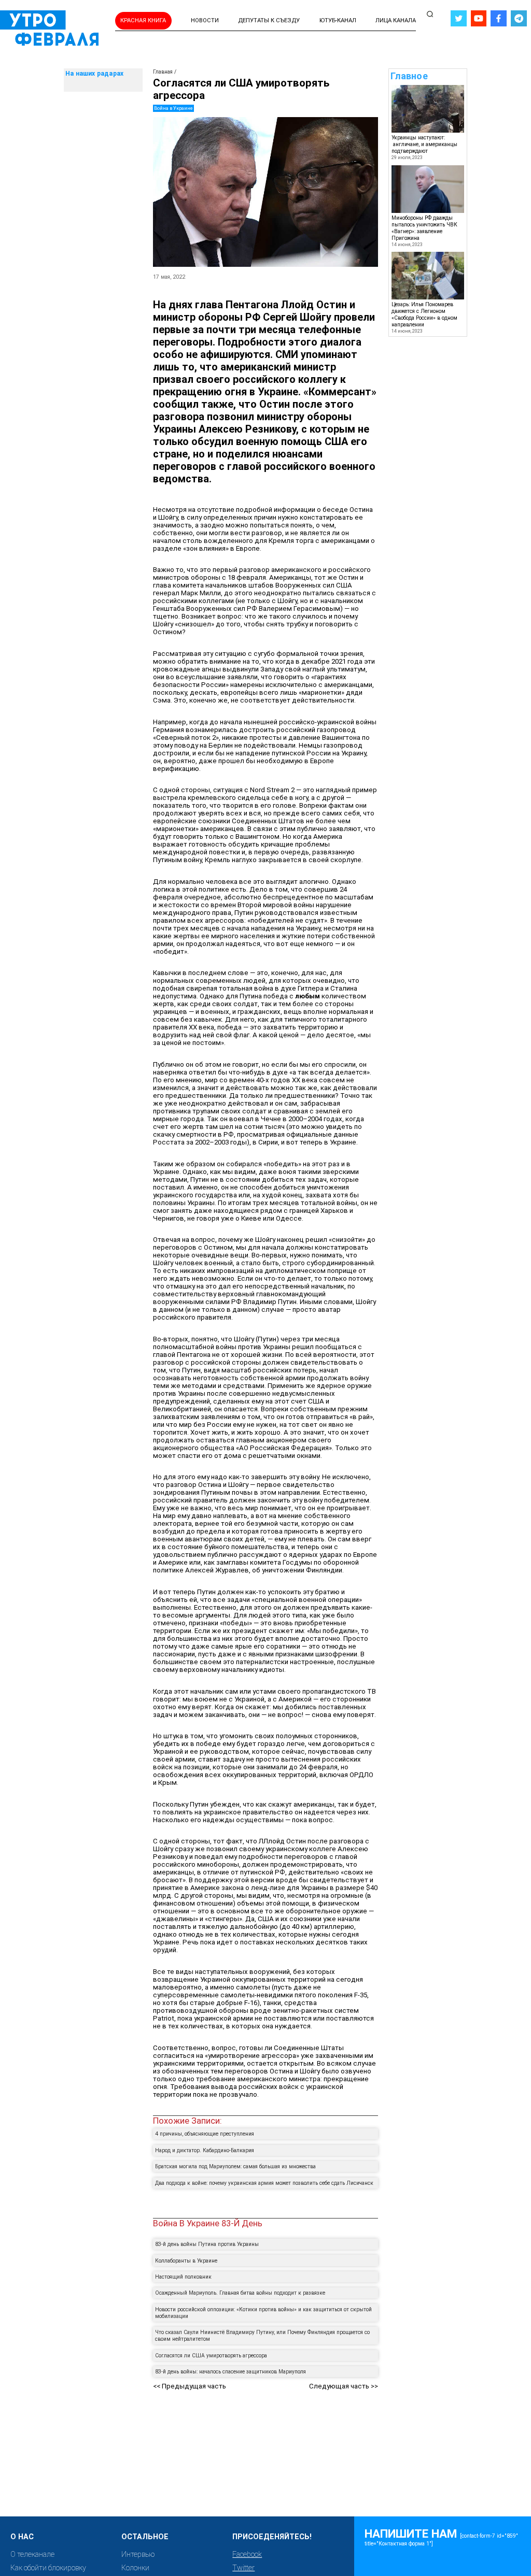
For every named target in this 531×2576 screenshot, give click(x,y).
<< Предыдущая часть (190, 2386)
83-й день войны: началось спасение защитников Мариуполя (230, 2372)
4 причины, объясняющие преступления (205, 2134)
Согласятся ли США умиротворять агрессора (211, 2356)
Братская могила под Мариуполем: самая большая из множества (235, 2166)
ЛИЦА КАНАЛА (396, 20)
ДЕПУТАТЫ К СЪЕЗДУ (269, 20)
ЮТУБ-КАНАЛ (338, 20)
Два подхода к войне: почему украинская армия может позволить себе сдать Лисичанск (264, 2183)
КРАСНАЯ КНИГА (143, 20)
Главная (163, 72)
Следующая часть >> (344, 2386)
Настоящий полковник (183, 2277)
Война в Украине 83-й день (208, 2223)
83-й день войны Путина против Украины (207, 2244)
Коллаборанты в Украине (186, 2261)
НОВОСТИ (205, 20)
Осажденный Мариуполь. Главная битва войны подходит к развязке (240, 2293)
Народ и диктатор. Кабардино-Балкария (205, 2150)
